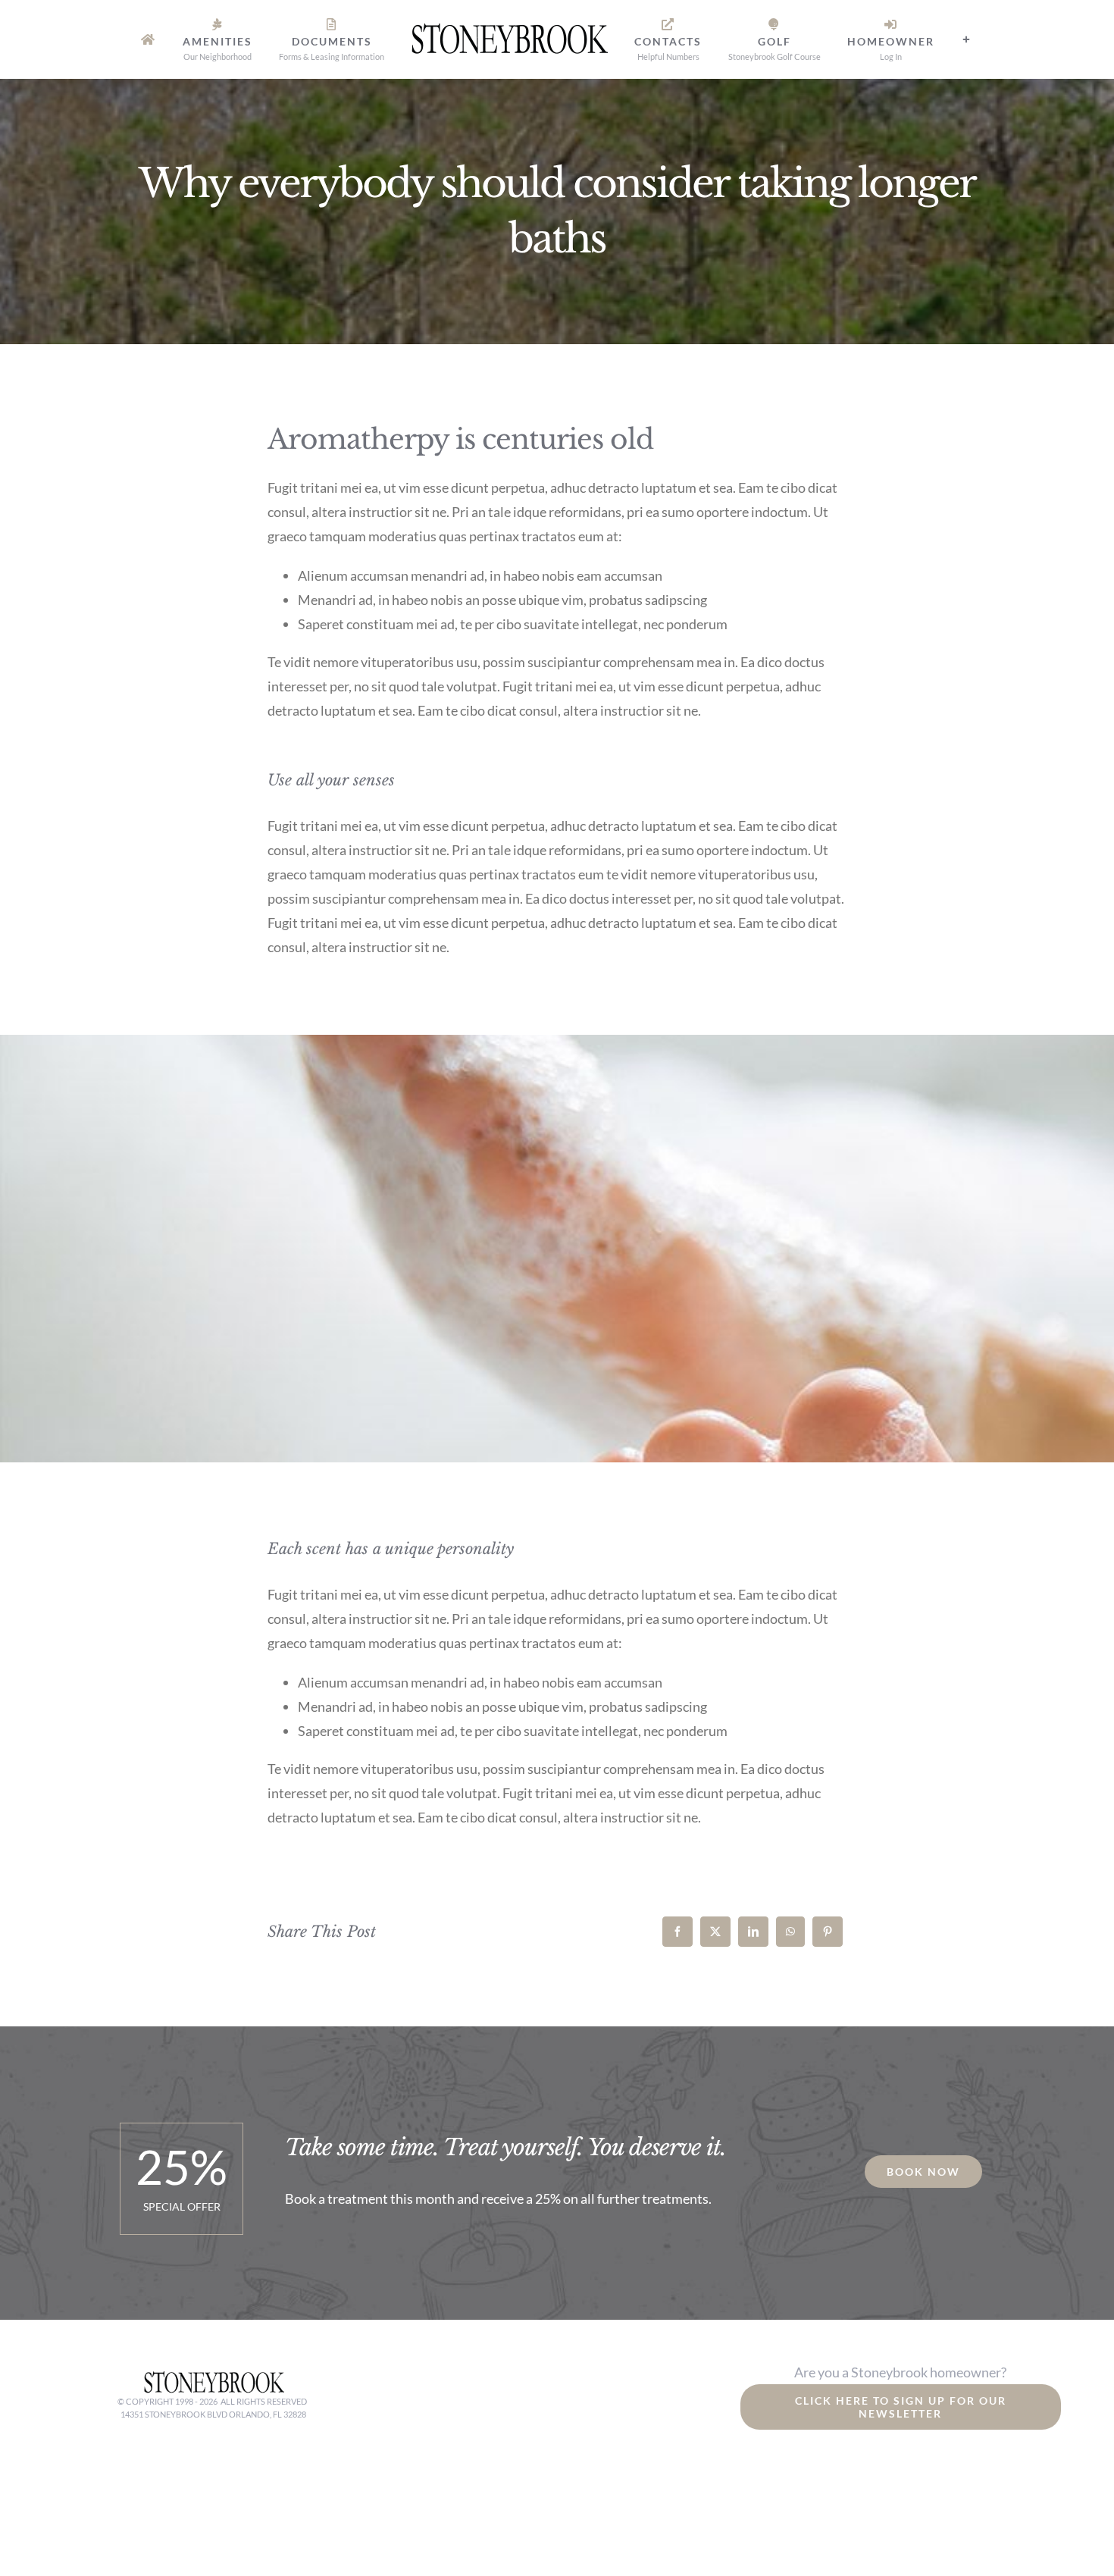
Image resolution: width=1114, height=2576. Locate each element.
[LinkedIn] (753, 1932)
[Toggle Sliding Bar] (931, 39)
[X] (715, 1932)
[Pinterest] (828, 1932)
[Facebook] (677, 1932)
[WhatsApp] (790, 1932)
